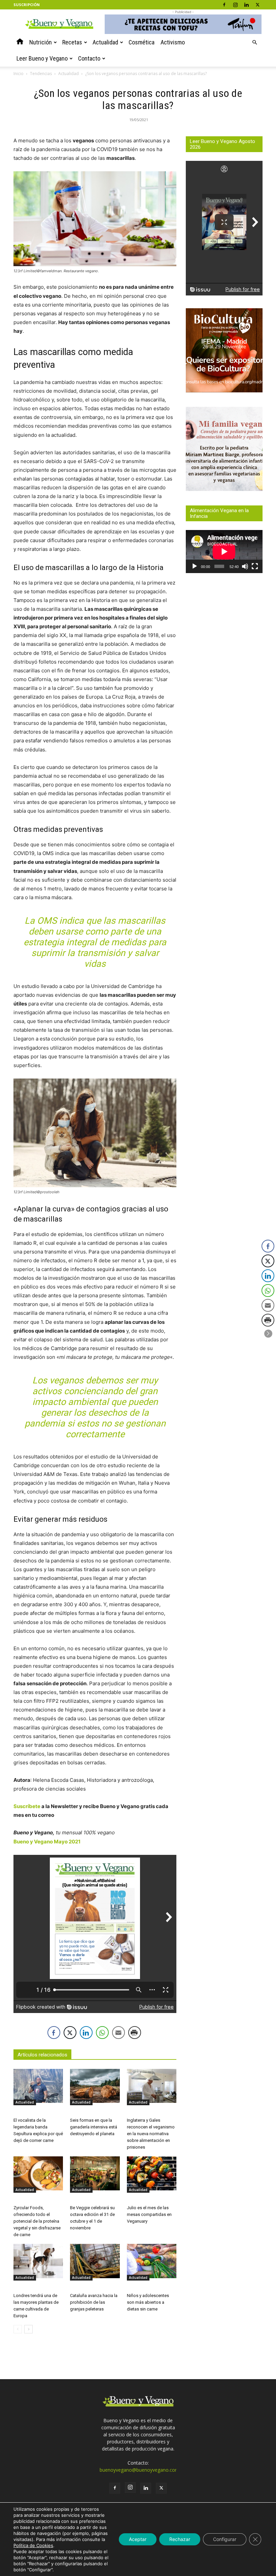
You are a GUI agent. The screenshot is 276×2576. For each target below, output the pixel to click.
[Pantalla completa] (255, 566)
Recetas (72, 42)
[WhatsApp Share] (102, 2033)
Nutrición (41, 42)
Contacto (89, 58)
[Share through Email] (118, 2033)
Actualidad (105, 42)
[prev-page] (18, 2329)
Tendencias (41, 74)
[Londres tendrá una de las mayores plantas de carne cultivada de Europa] (38, 2261)
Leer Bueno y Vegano (42, 58)
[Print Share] (135, 2033)
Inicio (19, 74)
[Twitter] (161, 2488)
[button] (254, 43)
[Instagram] (235, 5)
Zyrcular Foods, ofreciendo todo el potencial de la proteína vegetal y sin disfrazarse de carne (37, 2221)
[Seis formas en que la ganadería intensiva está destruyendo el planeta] (95, 2086)
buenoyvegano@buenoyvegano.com (140, 2470)
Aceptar (138, 2539)
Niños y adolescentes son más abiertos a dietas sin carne (148, 2302)
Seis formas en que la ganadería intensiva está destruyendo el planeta (94, 2127)
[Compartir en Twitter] (70, 2033)
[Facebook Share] (54, 2033)
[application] (224, 552)
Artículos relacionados (42, 2055)
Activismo (173, 42)
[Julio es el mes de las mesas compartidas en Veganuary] (152, 2173)
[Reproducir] (195, 566)
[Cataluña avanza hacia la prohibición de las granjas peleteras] (95, 2261)
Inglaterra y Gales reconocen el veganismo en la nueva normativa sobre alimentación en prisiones (151, 2134)
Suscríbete (27, 1806)
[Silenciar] (245, 566)
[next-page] (28, 2329)
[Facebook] (224, 5)
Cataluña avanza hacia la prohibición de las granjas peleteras (94, 2302)
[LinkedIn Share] (86, 2033)
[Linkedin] (246, 5)
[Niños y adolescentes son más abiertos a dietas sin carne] (152, 2261)
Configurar (225, 2539)
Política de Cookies (33, 2545)
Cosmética (142, 42)
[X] (257, 5)
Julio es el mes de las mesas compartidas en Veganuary (149, 2214)
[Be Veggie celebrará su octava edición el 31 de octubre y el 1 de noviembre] (95, 2173)
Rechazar (180, 2539)
